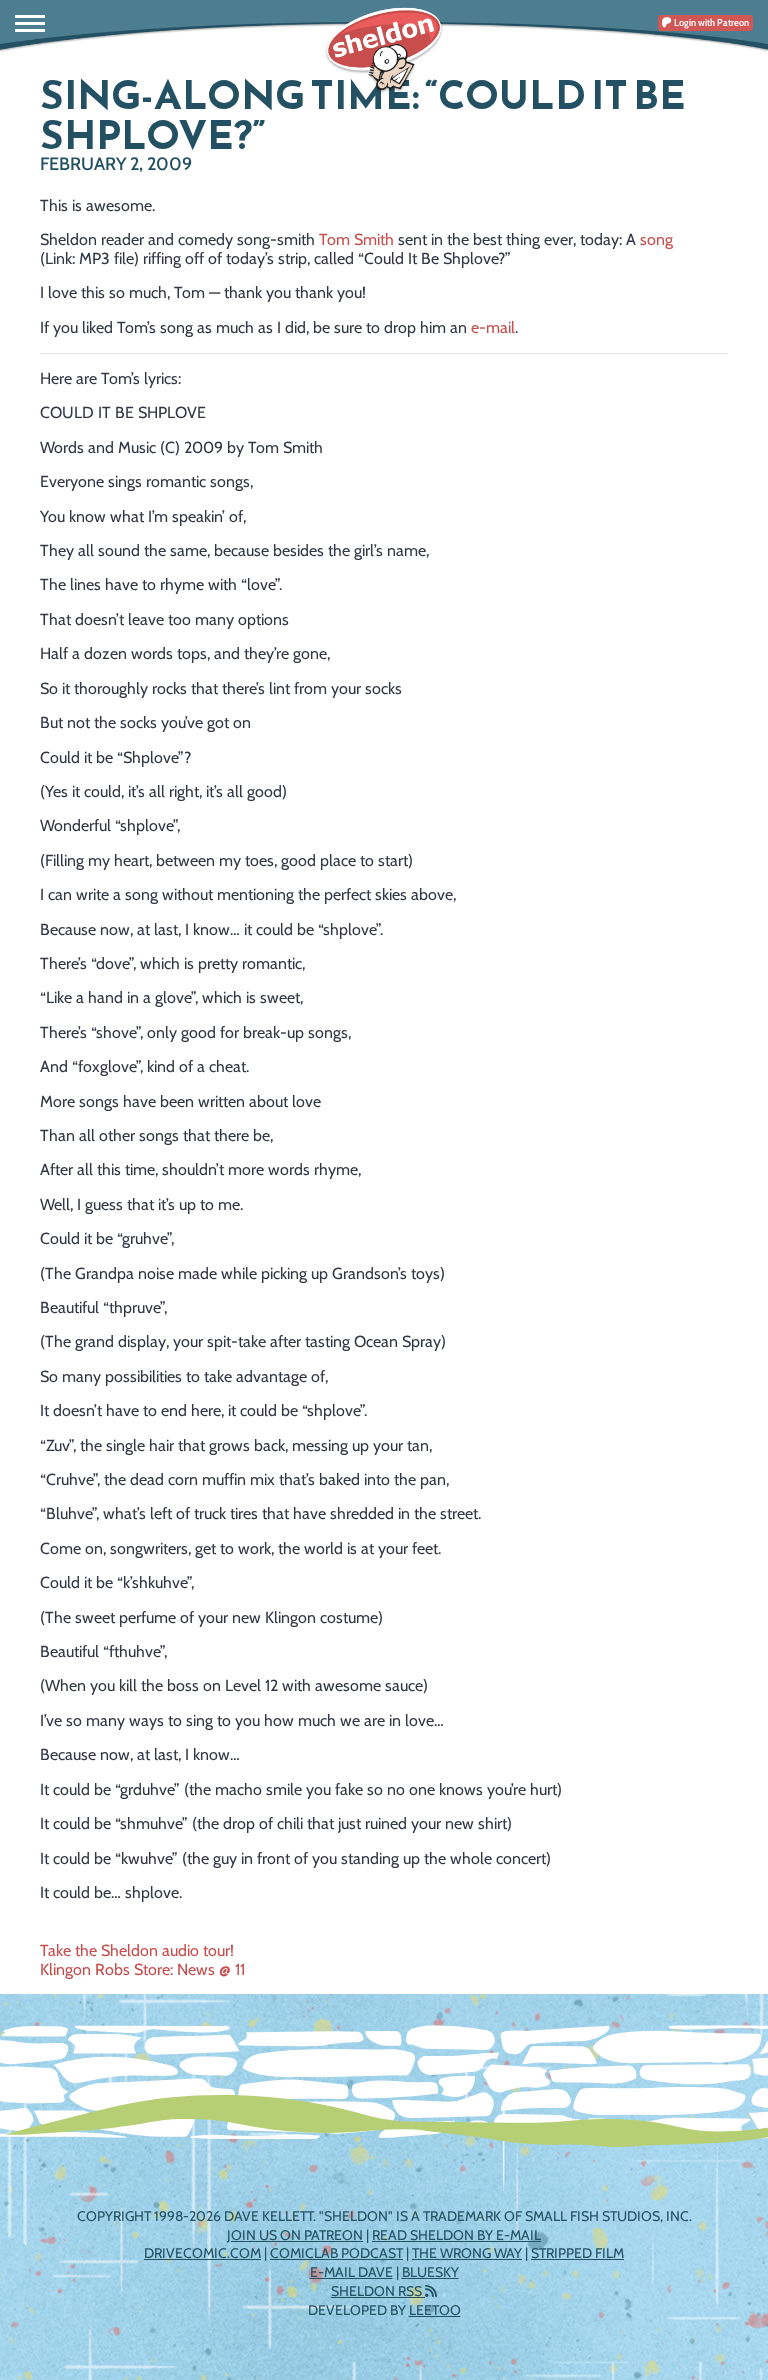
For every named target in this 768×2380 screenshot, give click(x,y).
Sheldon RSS (378, 2291)
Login (710, 22)
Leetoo (435, 2310)
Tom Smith (356, 239)
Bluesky (430, 2272)
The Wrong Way (467, 2253)
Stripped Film (577, 2253)
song (656, 239)
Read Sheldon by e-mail (456, 2235)
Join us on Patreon (295, 2235)
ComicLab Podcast (336, 2253)
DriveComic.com (202, 2253)
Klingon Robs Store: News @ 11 (142, 1969)
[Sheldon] (384, 50)
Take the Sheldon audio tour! (137, 1950)
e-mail (493, 327)
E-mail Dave (351, 2272)
